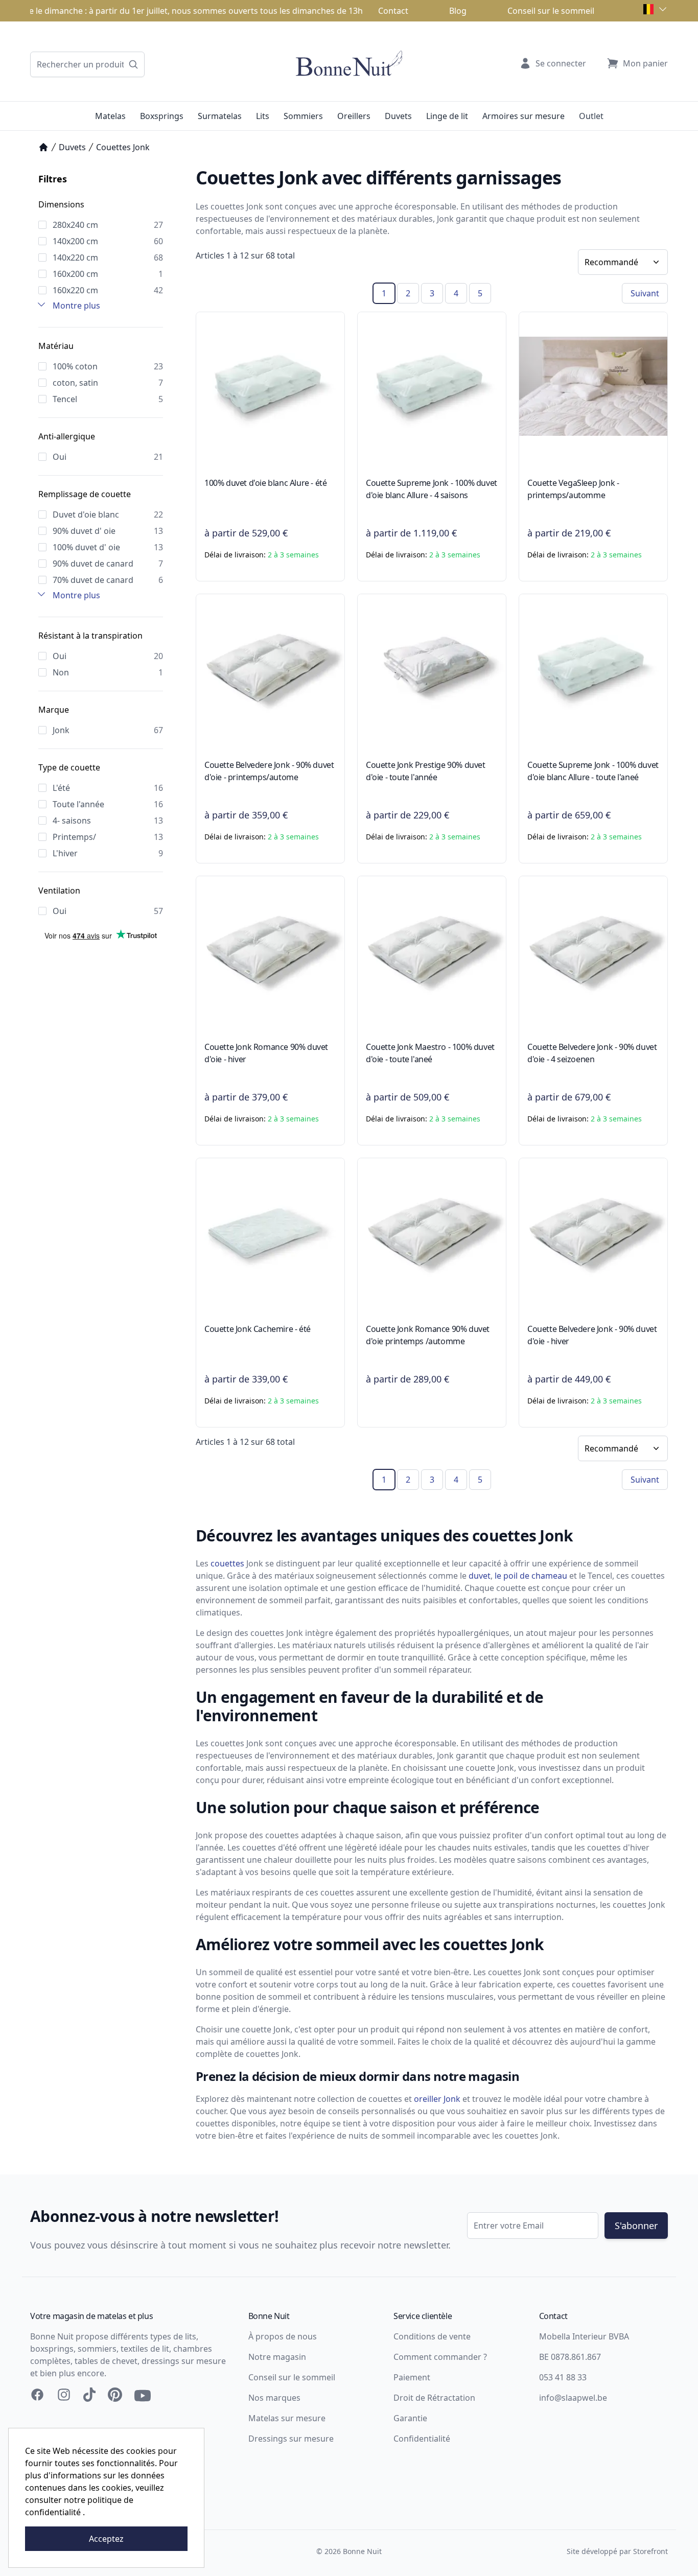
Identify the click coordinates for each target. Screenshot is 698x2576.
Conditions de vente (432, 2336)
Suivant (645, 293)
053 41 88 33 (563, 2377)
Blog (458, 11)
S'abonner (636, 2226)
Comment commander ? (440, 2357)
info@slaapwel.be (573, 2398)
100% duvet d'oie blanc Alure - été (265, 483)
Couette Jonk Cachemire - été (258, 1329)
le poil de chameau (531, 1576)
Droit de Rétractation (434, 2398)
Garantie (410, 2418)
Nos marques (274, 2398)
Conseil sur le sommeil (551, 11)
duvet (480, 1576)
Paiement (412, 2377)
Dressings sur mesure (291, 2439)
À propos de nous (283, 2336)
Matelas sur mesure (287, 2418)
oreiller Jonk (437, 2099)
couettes (227, 1563)
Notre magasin (277, 2357)
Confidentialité (422, 2439)
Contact (393, 11)
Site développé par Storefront (617, 2551)
